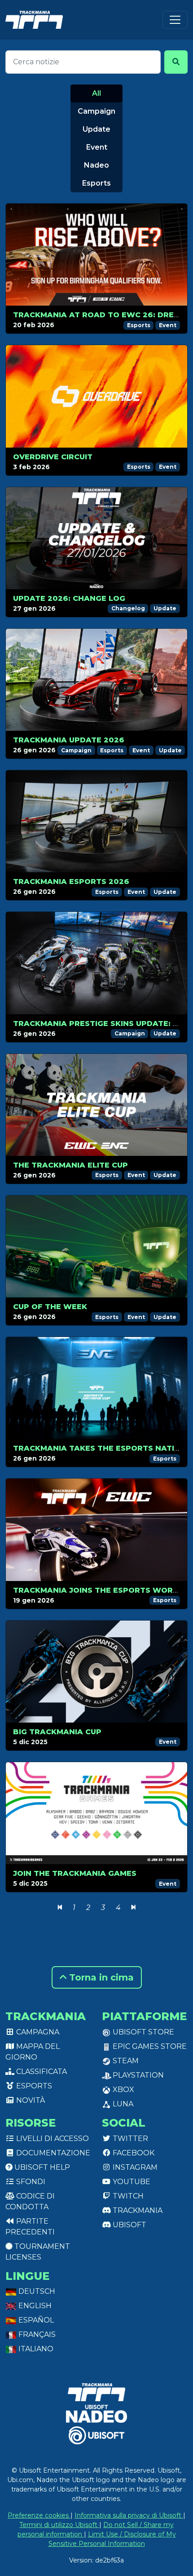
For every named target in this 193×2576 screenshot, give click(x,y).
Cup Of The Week (50, 1307)
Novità (30, 2100)
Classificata (41, 2072)
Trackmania (137, 2210)
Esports (96, 183)
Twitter (129, 2139)
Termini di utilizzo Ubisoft (59, 2525)
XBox (123, 2090)
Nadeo (96, 165)
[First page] (60, 1908)
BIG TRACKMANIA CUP (57, 1732)
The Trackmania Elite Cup (70, 1165)
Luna (122, 2104)
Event (97, 147)
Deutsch (36, 2291)
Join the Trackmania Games (75, 1873)
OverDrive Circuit (53, 457)
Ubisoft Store (143, 2032)
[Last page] (134, 1908)
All (96, 93)
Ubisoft (129, 2225)
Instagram (134, 2167)
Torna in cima (100, 1977)
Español (35, 2320)
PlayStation (137, 2075)
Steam (125, 2061)
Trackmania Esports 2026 (71, 882)
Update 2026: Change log (69, 598)
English (34, 2306)
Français (36, 2334)
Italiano (35, 2349)
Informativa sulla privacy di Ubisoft (129, 2515)
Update (96, 129)
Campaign (96, 111)
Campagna (37, 2032)
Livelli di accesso (52, 2139)
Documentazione (52, 2153)
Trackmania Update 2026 (69, 740)
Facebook (133, 2153)
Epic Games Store (149, 2046)
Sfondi (30, 2182)
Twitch (127, 2196)
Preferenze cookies (39, 2515)
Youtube (131, 2182)
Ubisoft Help (41, 2167)
